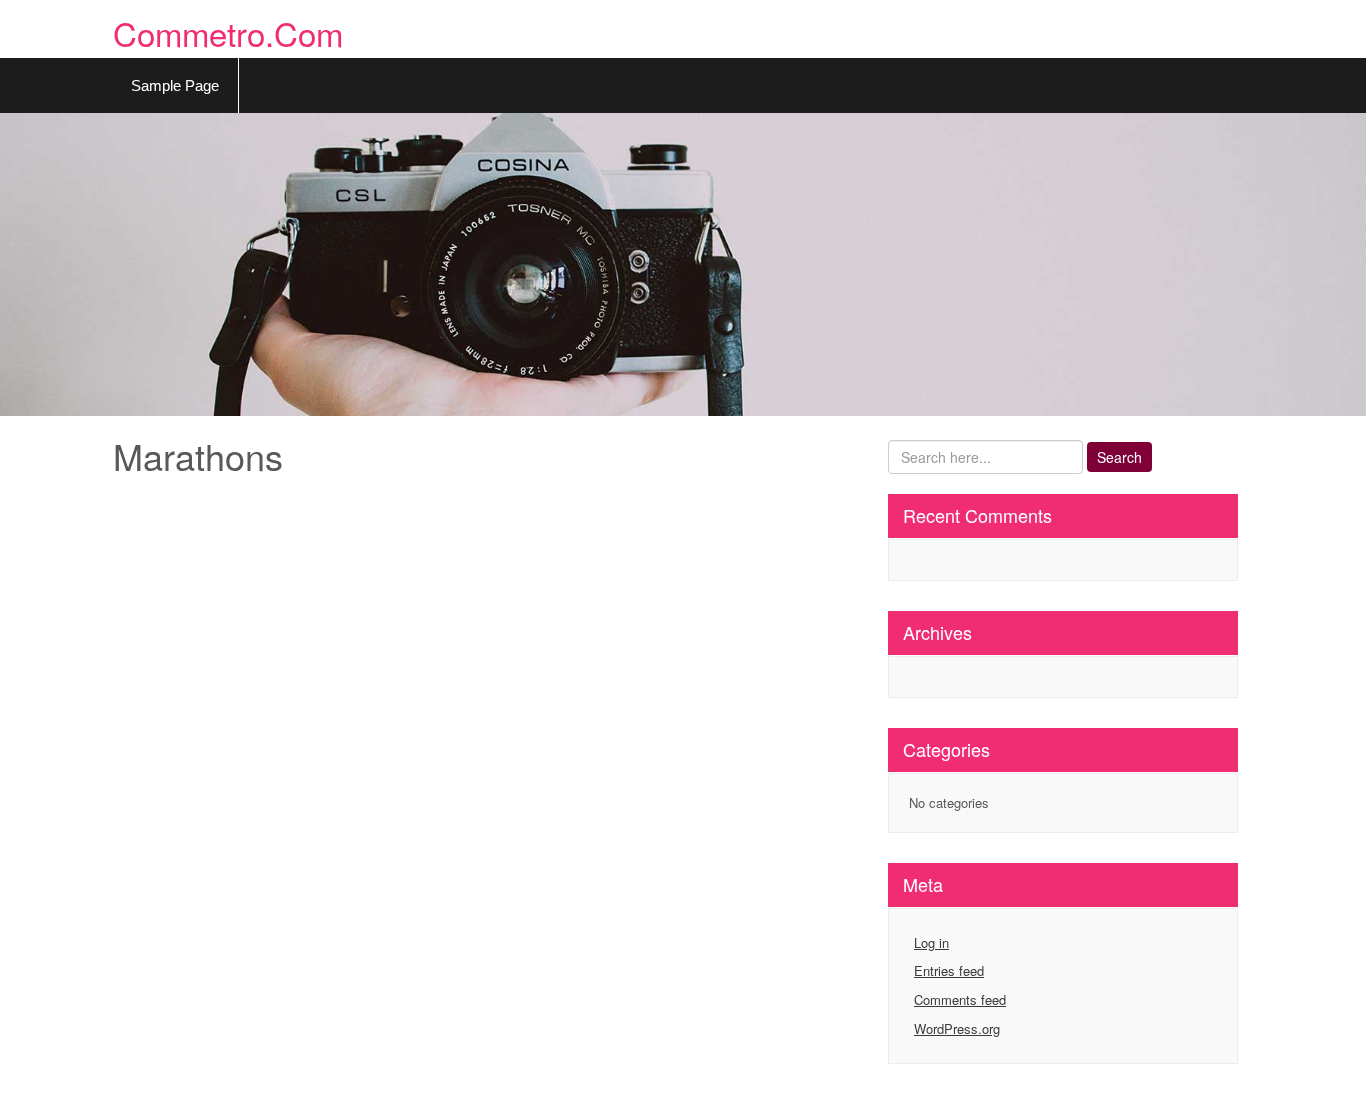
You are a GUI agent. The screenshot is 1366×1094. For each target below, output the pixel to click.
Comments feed (960, 999)
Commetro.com (228, 32)
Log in (931, 942)
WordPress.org (957, 1028)
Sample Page (175, 85)
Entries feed (949, 970)
